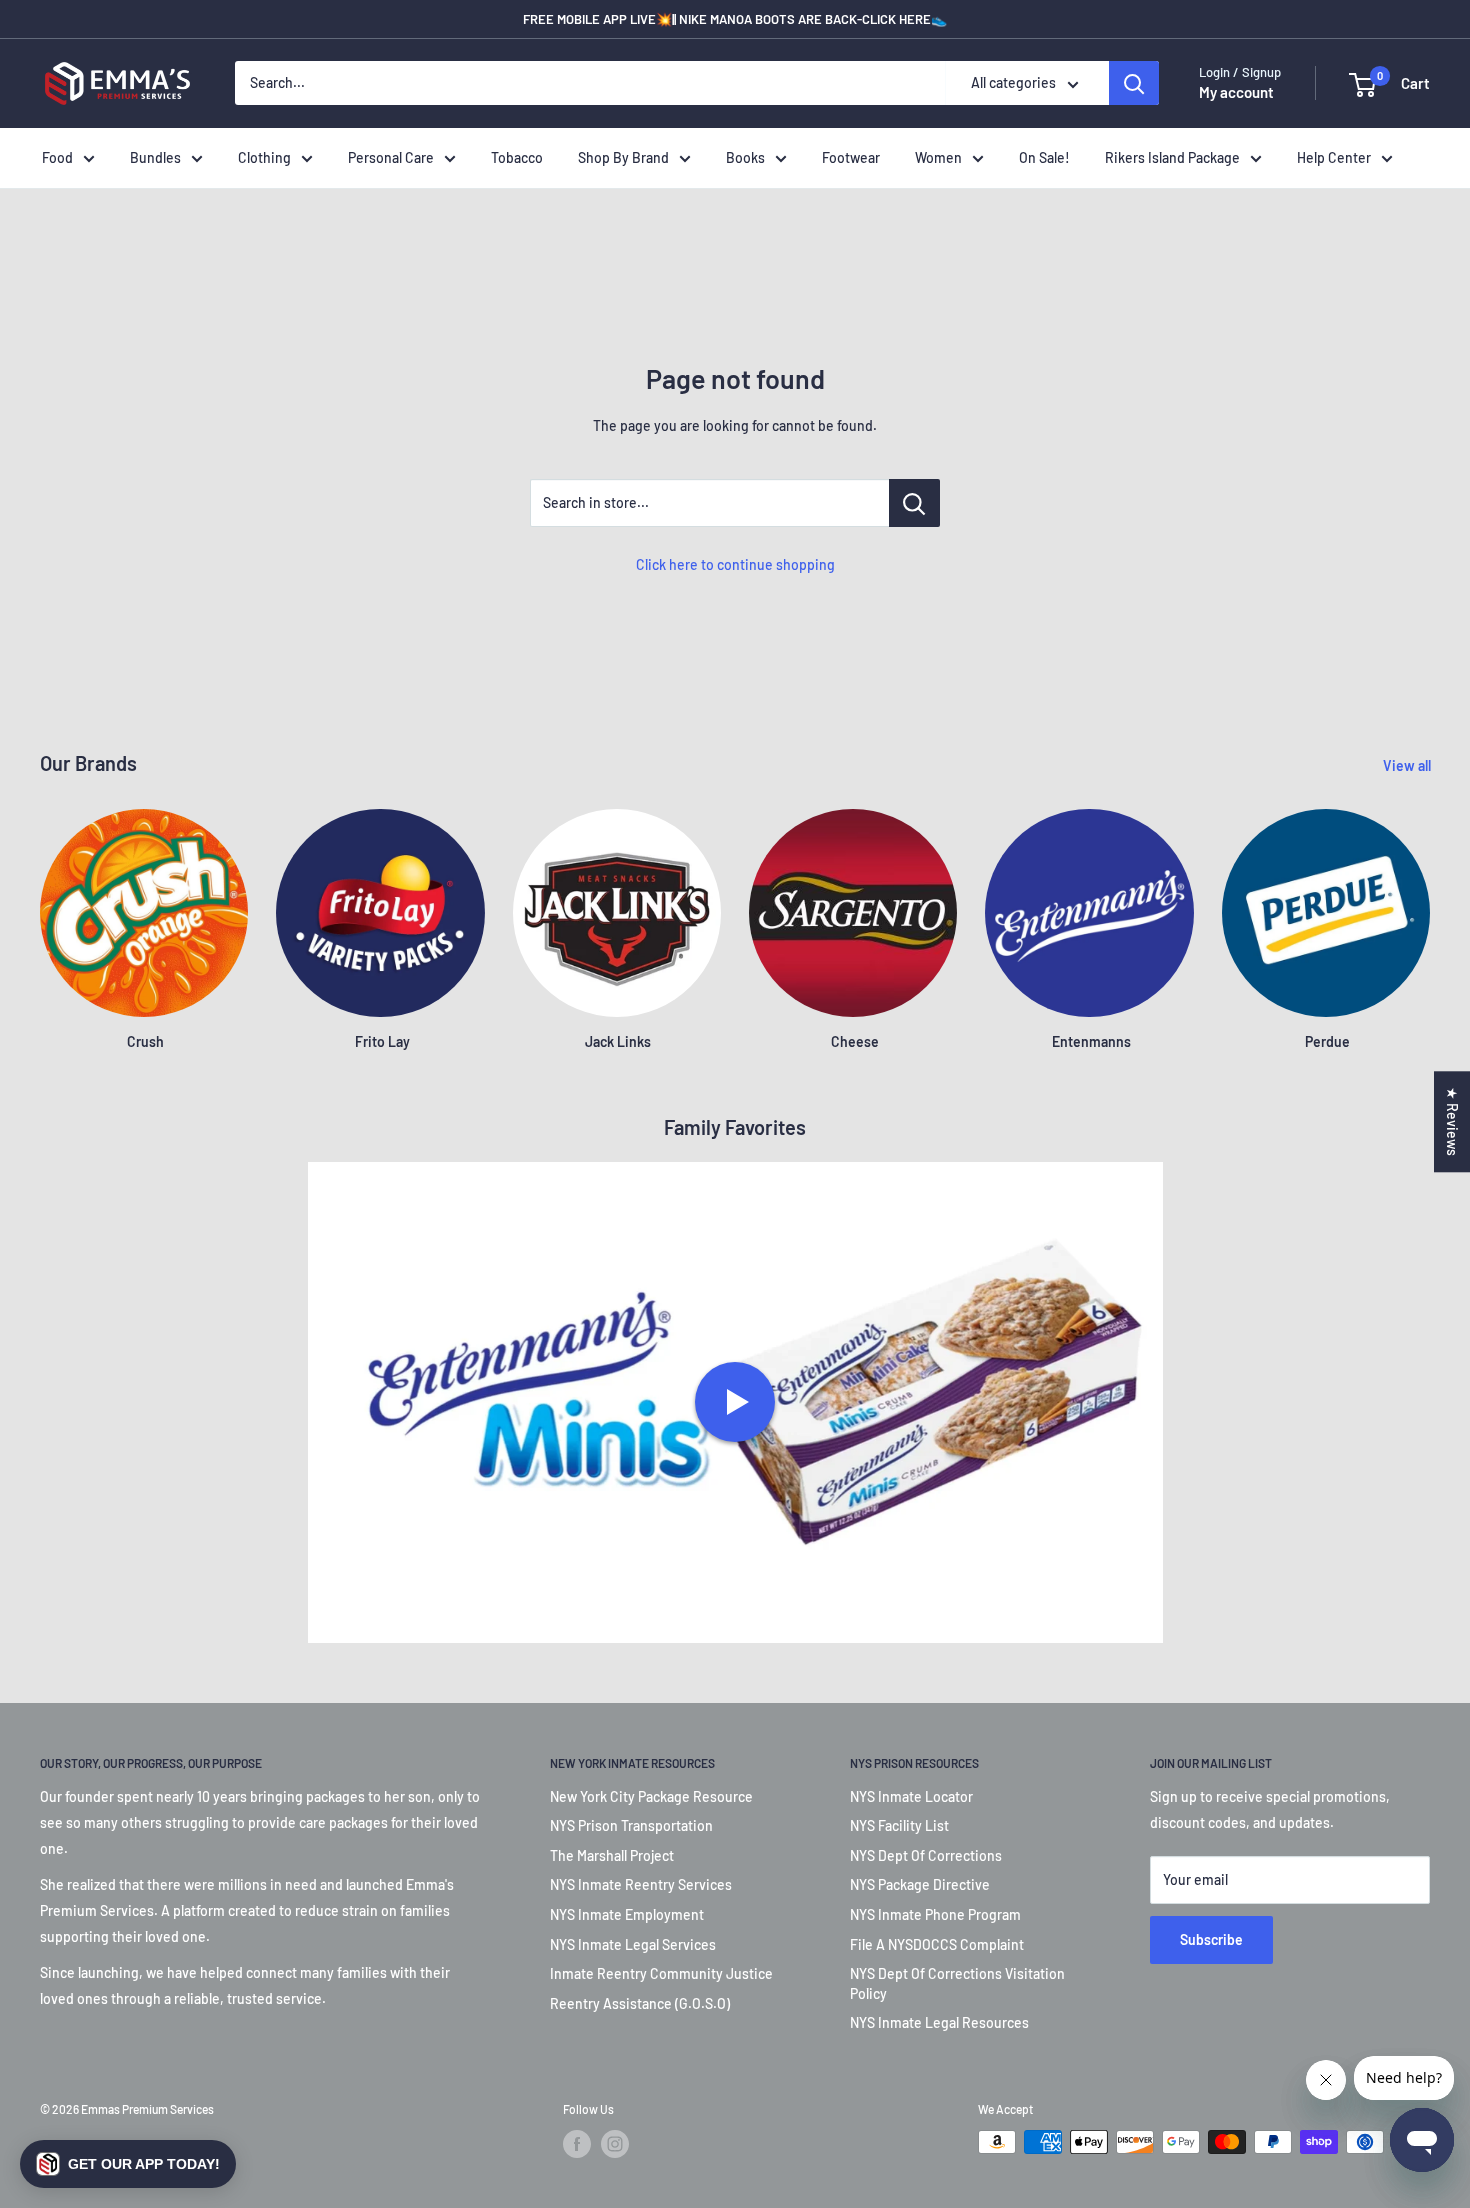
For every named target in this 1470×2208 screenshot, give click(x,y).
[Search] (1134, 84)
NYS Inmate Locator (911, 1796)
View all (1408, 765)
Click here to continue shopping (735, 564)
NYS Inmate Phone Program (935, 1914)
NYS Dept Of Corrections (926, 1855)
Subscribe (1211, 1939)
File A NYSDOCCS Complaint (937, 1944)
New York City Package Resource (651, 1796)
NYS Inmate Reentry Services (641, 1884)
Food (57, 157)
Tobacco (517, 157)
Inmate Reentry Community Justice (661, 1973)
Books (745, 157)
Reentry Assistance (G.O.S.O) (640, 2003)
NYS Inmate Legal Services (633, 1944)
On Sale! (1044, 157)
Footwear (851, 157)
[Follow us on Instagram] (615, 2144)
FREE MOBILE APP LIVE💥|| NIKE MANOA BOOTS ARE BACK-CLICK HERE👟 (735, 19)
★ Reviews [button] (1452, 1121)
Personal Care (391, 157)
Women (938, 157)
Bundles (155, 157)
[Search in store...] (914, 503)
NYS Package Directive (920, 1884)
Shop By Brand (623, 157)
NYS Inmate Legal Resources (939, 2022)
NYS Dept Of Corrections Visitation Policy (957, 1983)
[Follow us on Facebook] (577, 2144)
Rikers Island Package (1172, 157)
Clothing (264, 157)
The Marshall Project (612, 1855)
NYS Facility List (899, 1825)
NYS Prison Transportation (631, 1825)
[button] (128, 2164)
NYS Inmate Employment (627, 1914)
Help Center (1334, 157)
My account (1236, 93)
